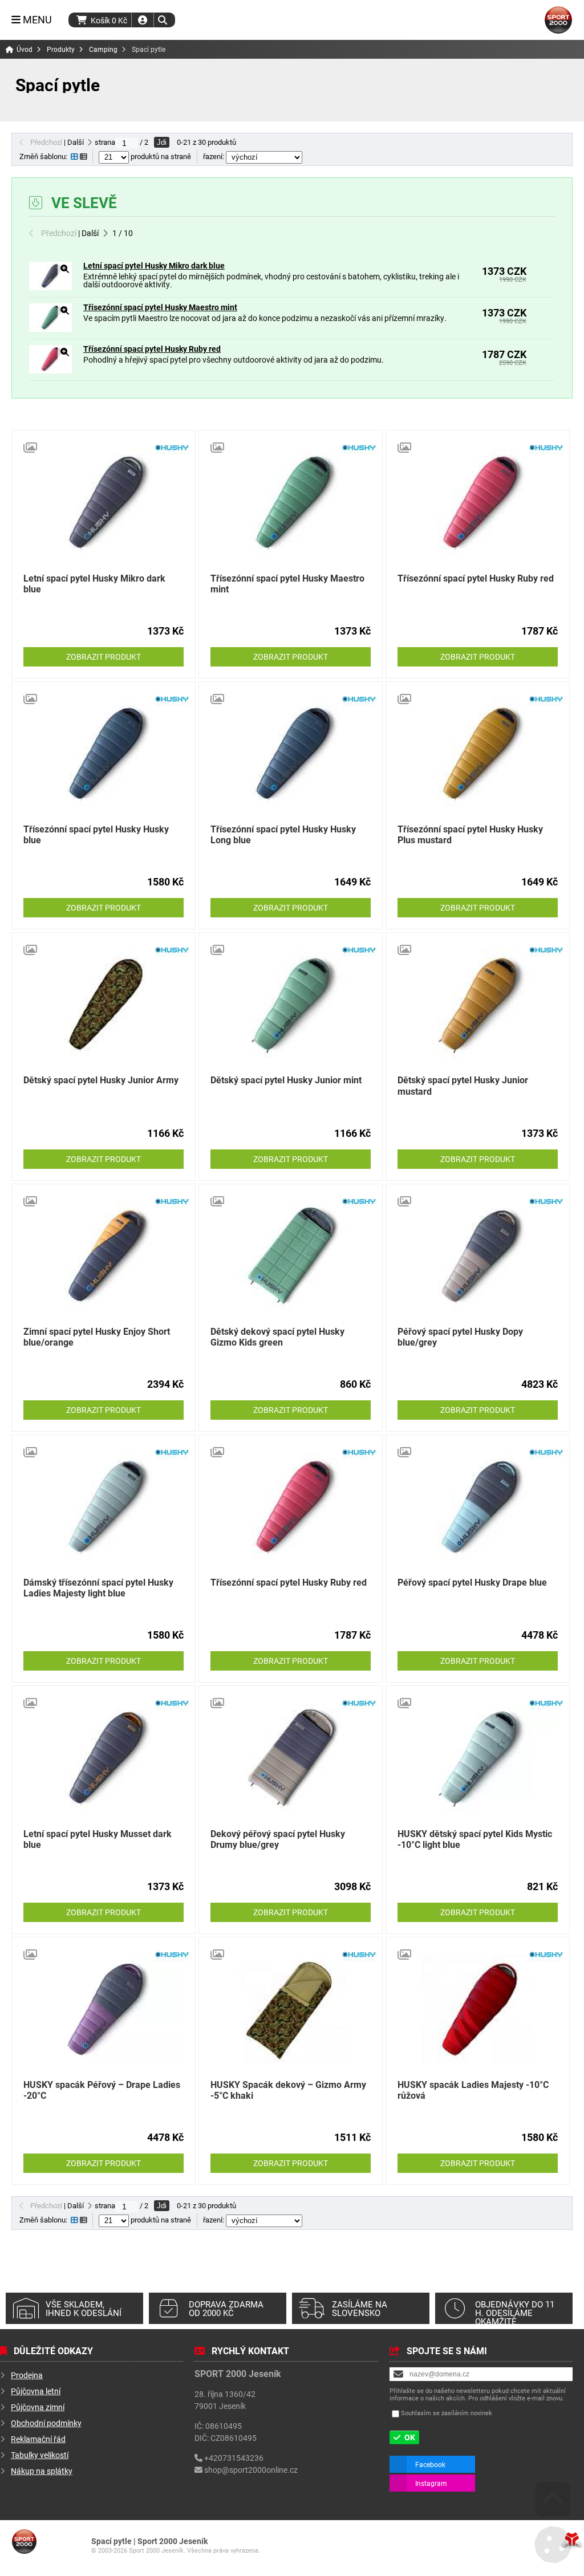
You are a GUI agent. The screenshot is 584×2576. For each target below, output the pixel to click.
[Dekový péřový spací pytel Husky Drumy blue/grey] (291, 1758)
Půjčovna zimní (38, 2407)
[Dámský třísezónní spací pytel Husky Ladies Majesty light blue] (104, 1507)
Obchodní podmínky (46, 2423)
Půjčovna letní (36, 2391)
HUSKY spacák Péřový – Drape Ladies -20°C (102, 2090)
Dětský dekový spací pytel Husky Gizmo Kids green (277, 1336)
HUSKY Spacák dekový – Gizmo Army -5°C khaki (288, 2090)
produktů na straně (160, 156)
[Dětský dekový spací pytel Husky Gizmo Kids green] (291, 1256)
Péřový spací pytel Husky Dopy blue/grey (460, 1336)
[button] (162, 20)
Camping (103, 49)
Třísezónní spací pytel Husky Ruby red (152, 349)
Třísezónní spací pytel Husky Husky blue (96, 834)
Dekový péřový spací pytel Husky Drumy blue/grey (278, 1839)
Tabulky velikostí (40, 2455)
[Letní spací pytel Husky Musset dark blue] (104, 1758)
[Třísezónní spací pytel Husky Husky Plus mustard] (478, 754)
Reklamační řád (38, 2439)
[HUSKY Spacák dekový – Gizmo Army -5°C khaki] (291, 2009)
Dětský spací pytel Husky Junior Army (101, 1080)
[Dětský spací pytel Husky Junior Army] (104, 1005)
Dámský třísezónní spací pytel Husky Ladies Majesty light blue (98, 1587)
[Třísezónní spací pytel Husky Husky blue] (104, 754)
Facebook (430, 2464)
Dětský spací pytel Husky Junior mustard (463, 1085)
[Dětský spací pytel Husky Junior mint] (291, 1005)
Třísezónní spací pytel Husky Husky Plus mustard (470, 834)
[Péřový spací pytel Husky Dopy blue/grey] (478, 1256)
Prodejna (27, 2375)
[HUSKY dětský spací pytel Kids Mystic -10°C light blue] (478, 1758)
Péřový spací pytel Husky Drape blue (472, 1582)
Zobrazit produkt (104, 657)
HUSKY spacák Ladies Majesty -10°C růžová (473, 2090)
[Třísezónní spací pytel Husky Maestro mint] (50, 329)
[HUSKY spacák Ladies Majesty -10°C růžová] (478, 2009)
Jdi (162, 142)
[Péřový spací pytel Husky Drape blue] (478, 1507)
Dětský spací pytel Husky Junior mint (286, 1080)
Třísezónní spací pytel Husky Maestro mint (160, 307)
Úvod (558, 20)
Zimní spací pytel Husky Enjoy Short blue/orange (97, 1336)
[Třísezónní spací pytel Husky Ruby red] (50, 370)
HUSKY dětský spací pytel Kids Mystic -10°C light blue (475, 1839)
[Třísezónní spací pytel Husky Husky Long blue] (291, 754)
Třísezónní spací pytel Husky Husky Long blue (283, 834)
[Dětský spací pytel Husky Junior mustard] (478, 1005)
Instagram (431, 2483)
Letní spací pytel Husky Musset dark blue (98, 1839)
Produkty (61, 49)
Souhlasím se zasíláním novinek (447, 2413)
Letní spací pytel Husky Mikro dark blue (154, 265)
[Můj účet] (143, 20)
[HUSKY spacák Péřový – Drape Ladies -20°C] (104, 2009)
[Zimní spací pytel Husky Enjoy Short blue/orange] (104, 1256)
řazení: (214, 156)
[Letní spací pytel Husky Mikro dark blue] (50, 287)
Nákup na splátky (42, 2471)
